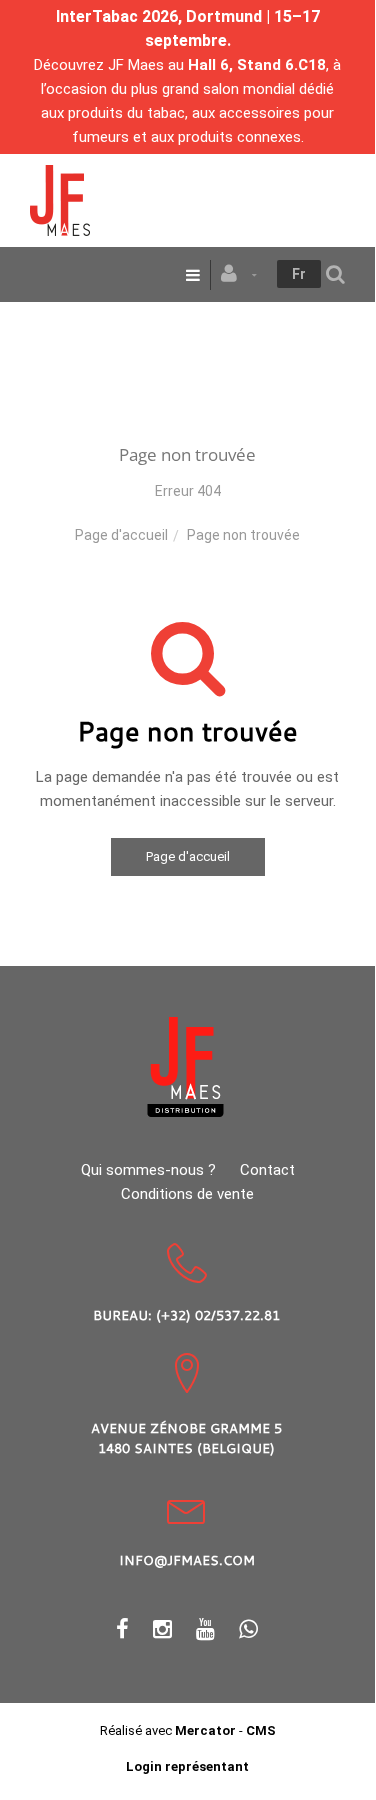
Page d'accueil (121, 535)
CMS (261, 1730)
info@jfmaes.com (187, 1560)
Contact (267, 1170)
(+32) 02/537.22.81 (218, 1315)
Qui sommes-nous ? (148, 1170)
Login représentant (187, 1766)
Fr (299, 274)
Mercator (205, 1730)
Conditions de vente (187, 1194)
